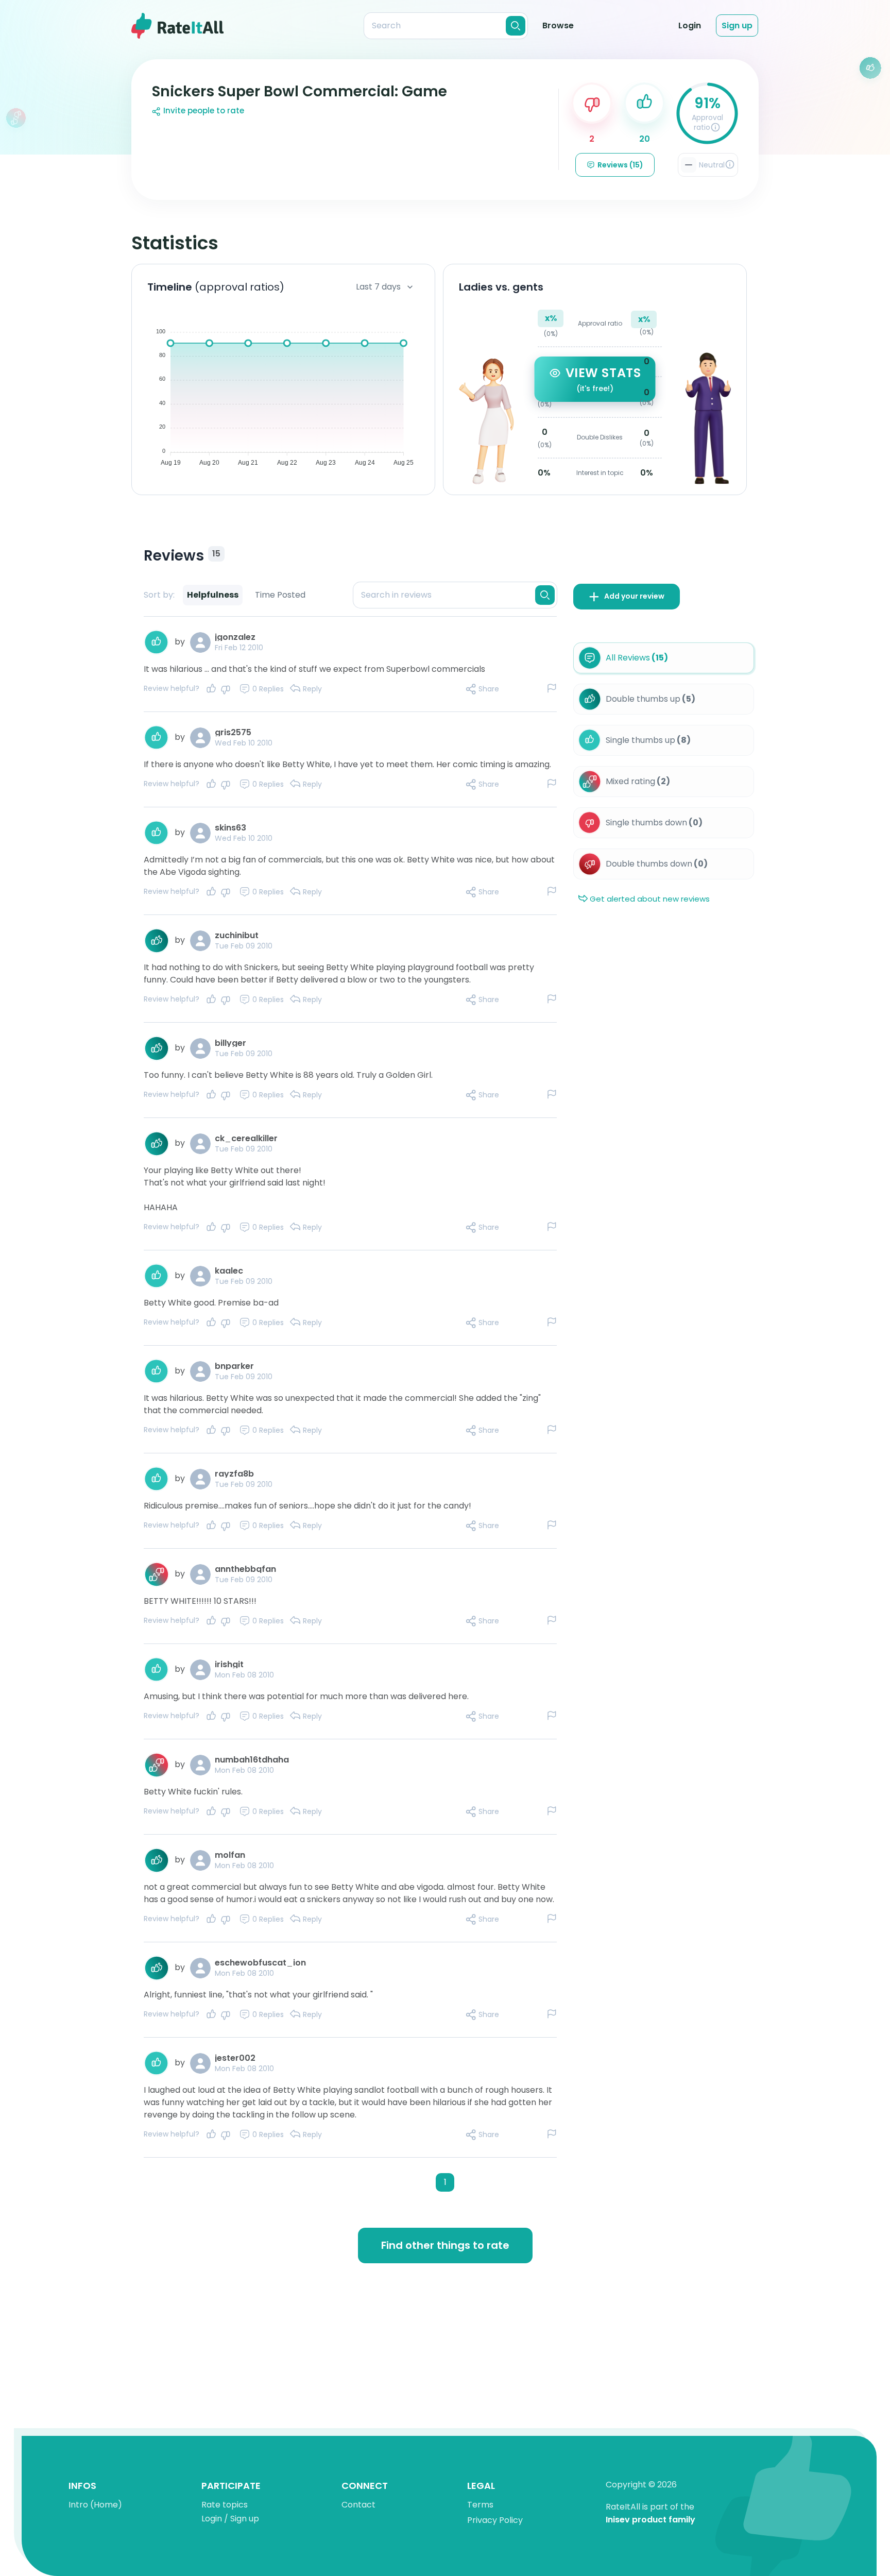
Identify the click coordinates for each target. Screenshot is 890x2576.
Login (690, 26)
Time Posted (280, 595)
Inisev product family (651, 2520)
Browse (558, 26)
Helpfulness (213, 595)
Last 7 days (378, 287)
